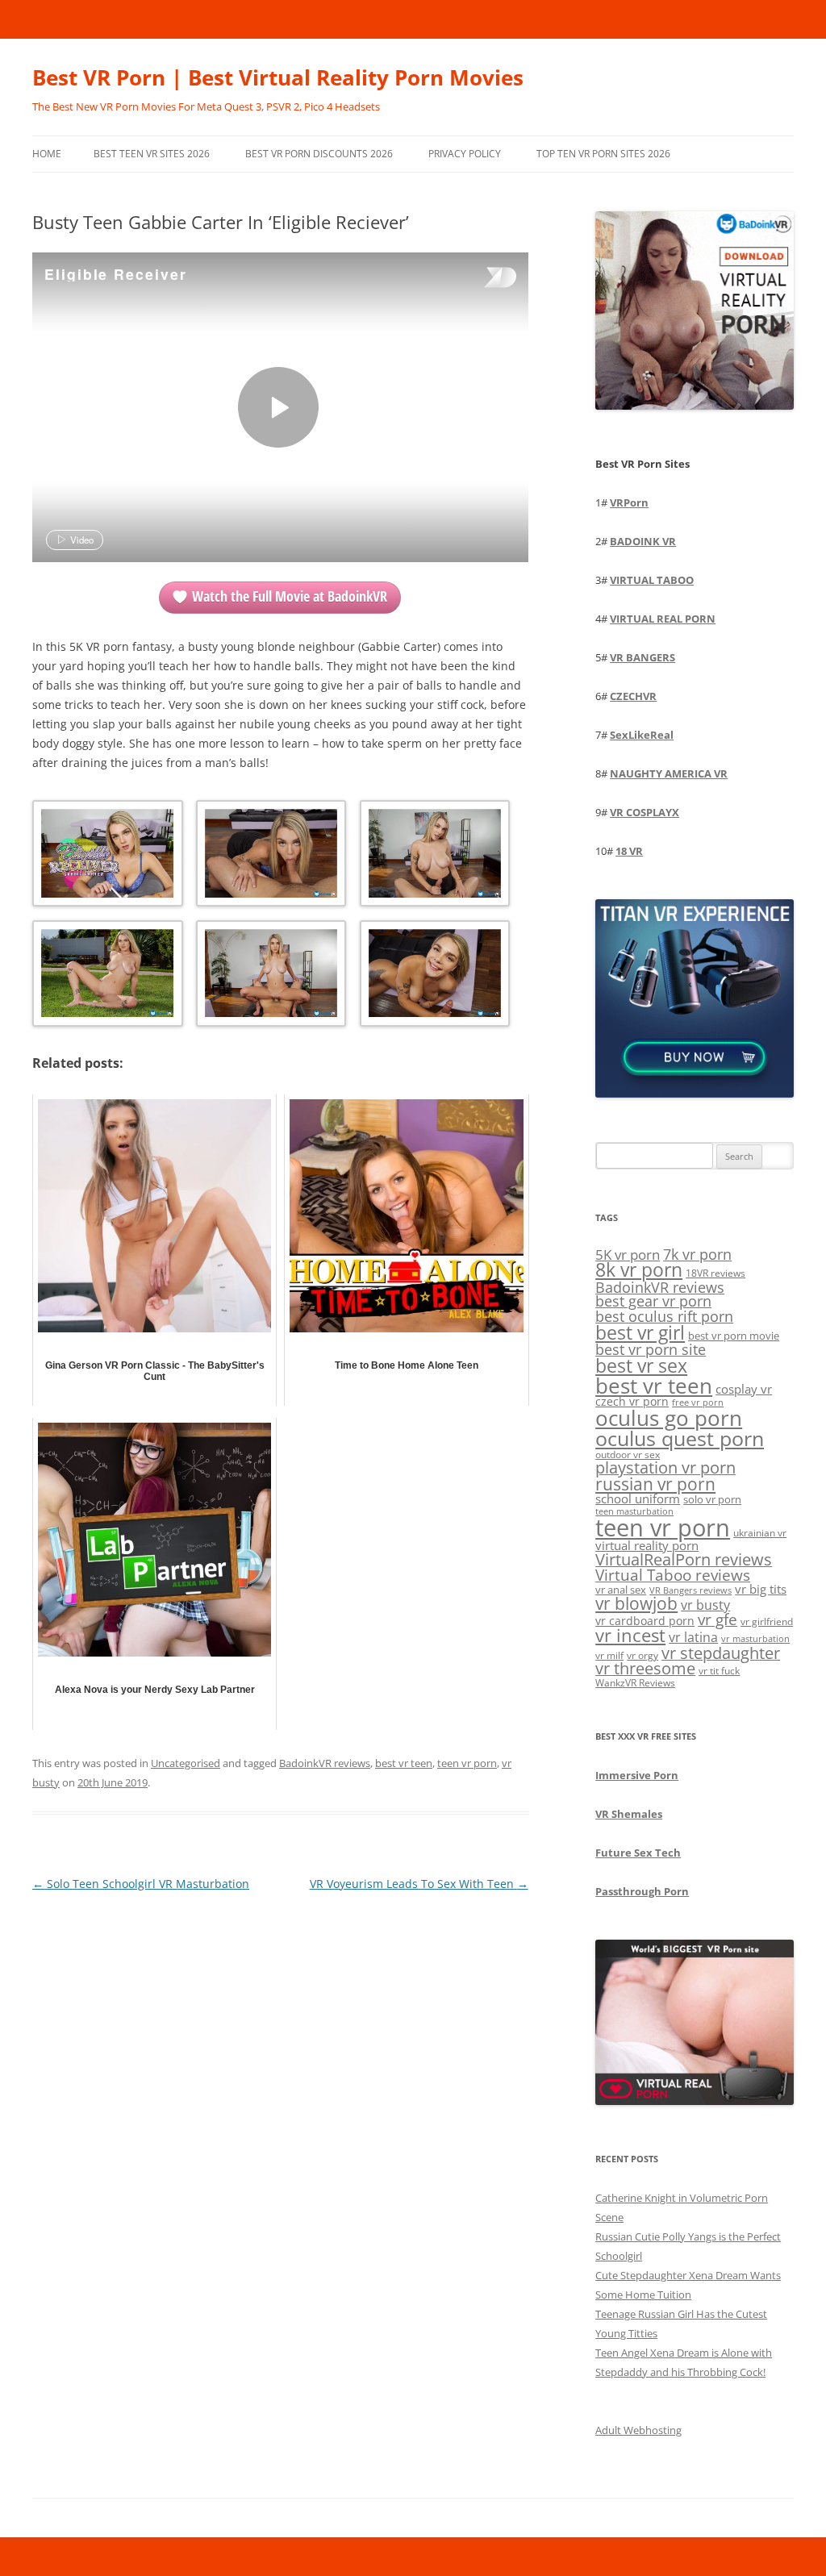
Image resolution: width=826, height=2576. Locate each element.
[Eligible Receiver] (278, 407)
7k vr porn (697, 1254)
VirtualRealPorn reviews (684, 1559)
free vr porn (698, 1402)
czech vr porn (632, 1401)
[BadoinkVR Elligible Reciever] (106, 856)
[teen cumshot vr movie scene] (434, 976)
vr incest (630, 1635)
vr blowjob (636, 1603)
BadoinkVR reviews (325, 1763)
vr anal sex (621, 1590)
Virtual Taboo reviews (673, 1575)
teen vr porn (467, 1763)
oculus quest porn (680, 1438)
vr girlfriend (767, 1621)
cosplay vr (744, 1389)
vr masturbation (755, 1639)
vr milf (609, 1655)
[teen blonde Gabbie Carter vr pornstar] (106, 976)
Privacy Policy (465, 154)
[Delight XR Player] (480, 279)
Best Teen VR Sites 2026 (152, 154)
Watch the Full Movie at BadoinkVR (290, 596)
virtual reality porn (647, 1545)
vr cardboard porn (645, 1621)
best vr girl (640, 1332)
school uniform (638, 1498)
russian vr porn (655, 1484)
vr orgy (642, 1655)
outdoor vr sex (628, 1455)
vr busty (705, 1605)
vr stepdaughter (721, 1653)
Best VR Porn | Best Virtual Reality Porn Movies (278, 77)
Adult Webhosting (638, 2430)
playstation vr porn (665, 1467)
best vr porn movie (734, 1336)
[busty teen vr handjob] (434, 856)
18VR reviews (715, 1273)
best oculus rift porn (664, 1316)
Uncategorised (186, 1763)
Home (47, 154)
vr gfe (718, 1619)
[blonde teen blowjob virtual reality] (270, 856)
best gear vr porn (653, 1301)
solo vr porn (712, 1499)
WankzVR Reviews (635, 1682)
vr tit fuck (719, 1670)
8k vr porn (639, 1270)
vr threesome (645, 1668)
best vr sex (641, 1365)
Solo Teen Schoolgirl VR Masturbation (141, 1884)
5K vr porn (628, 1255)
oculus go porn (669, 1418)
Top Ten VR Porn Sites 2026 (603, 154)
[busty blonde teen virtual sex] (270, 976)
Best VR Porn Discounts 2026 (319, 154)
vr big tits (761, 1589)
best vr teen (404, 1763)
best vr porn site (651, 1349)
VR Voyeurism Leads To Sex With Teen (419, 1884)
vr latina (693, 1637)
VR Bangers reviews (690, 1590)
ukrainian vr (760, 1532)
